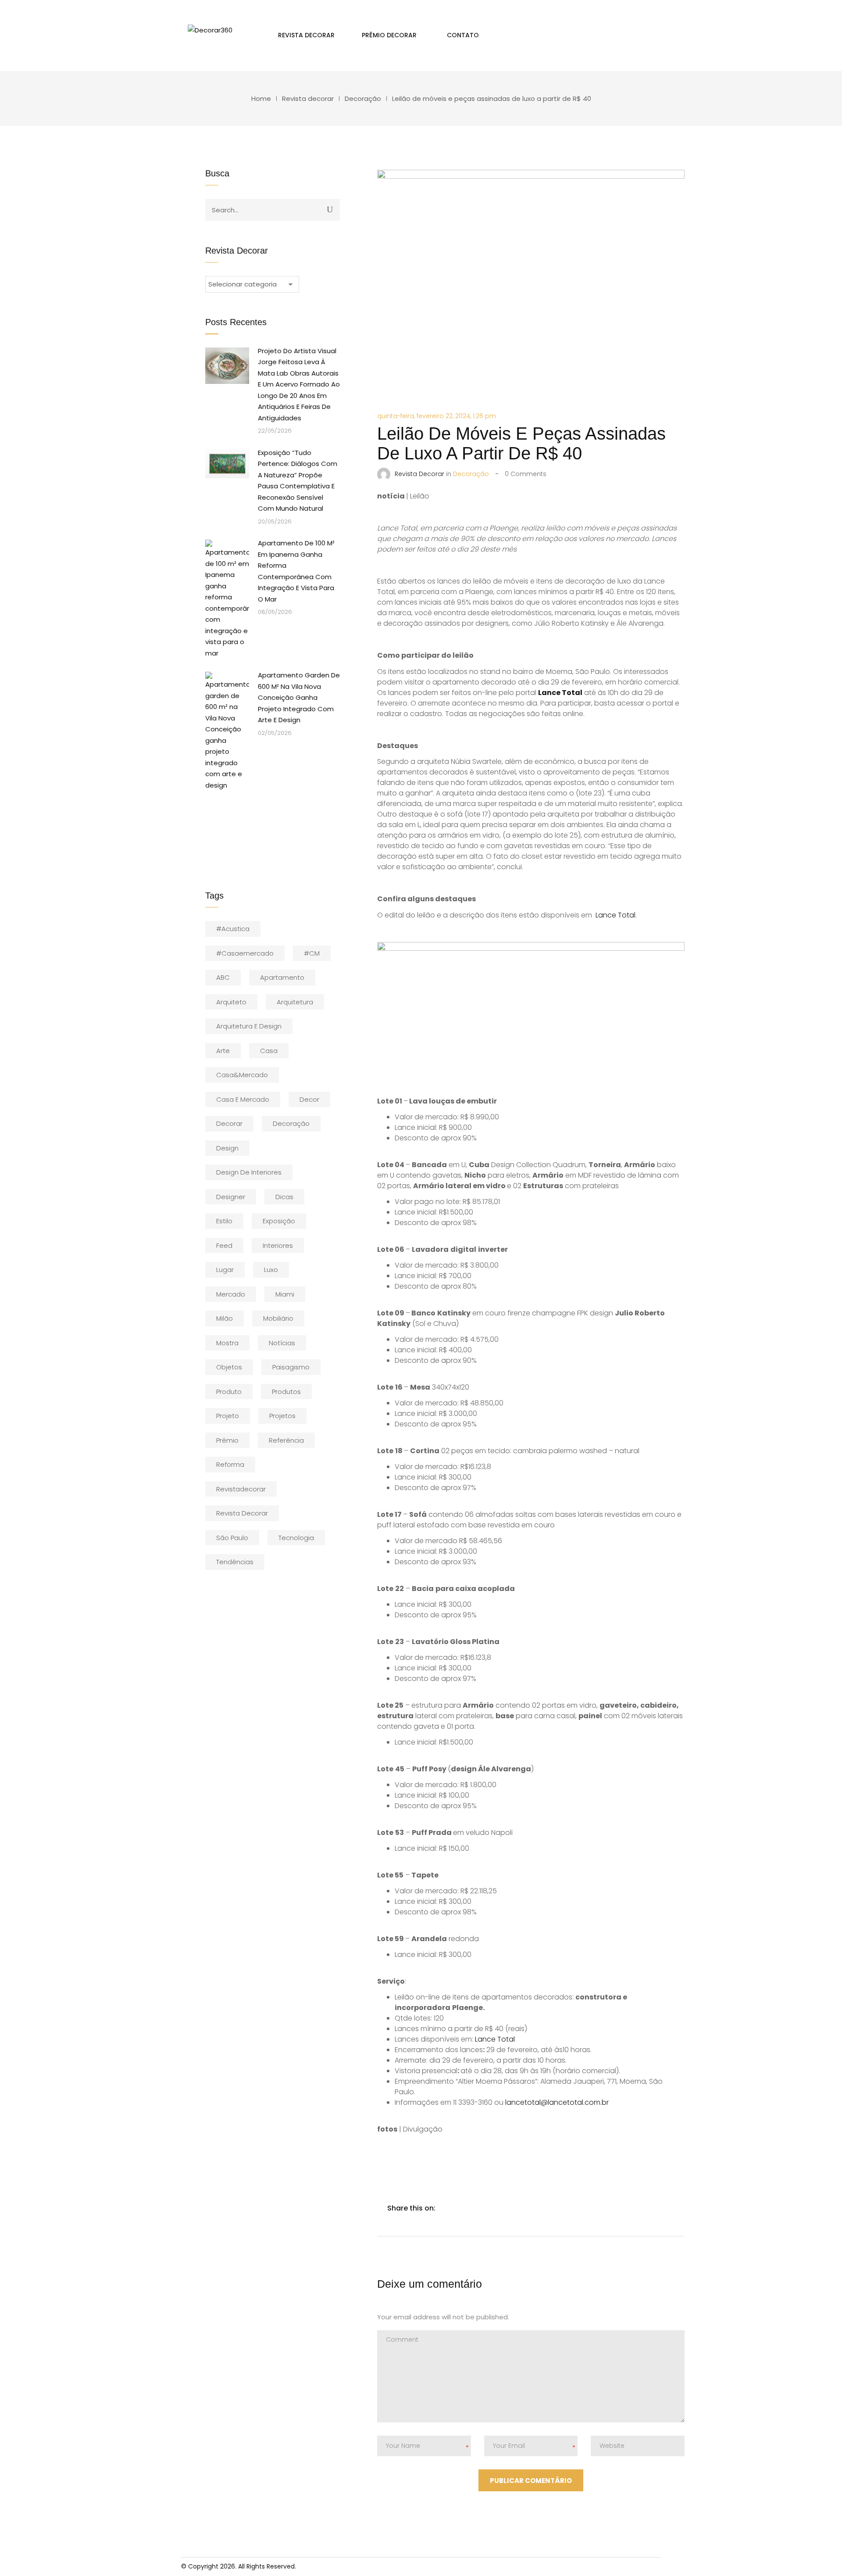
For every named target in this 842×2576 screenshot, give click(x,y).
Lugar (225, 1270)
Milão (225, 1318)
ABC (223, 977)
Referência (286, 1440)
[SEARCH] (330, 209)
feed (224, 1245)
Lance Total (615, 915)
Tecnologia (296, 1538)
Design (227, 1148)
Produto (229, 1392)
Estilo (224, 1221)
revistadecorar (241, 1489)
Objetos (229, 1367)
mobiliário (278, 1318)
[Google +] (502, 2208)
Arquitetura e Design (249, 1026)
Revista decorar (308, 99)
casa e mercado (243, 1099)
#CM (312, 953)
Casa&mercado (242, 1075)
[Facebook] (446, 2208)
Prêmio (227, 1440)
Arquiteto (231, 1002)
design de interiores (249, 1172)
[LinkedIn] (483, 2208)
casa (269, 1051)
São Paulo (232, 1538)
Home (261, 99)
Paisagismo (291, 1367)
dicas (284, 1197)
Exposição (279, 1221)
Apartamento (282, 977)
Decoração (363, 99)
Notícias (282, 1343)
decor (309, 1099)
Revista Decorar (419, 474)
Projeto (228, 1416)
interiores (278, 1245)
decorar (229, 1123)
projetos (282, 1416)
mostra (227, 1343)
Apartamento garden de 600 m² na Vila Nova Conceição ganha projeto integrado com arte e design (299, 697)
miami (285, 1294)
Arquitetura (295, 1002)
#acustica (233, 929)
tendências (235, 1562)
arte (223, 1051)
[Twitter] (465, 2208)
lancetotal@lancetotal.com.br (557, 2102)
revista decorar (242, 1513)
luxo (271, 1270)
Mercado (231, 1294)
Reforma (230, 1464)
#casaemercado (245, 953)
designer (231, 1197)
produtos (286, 1392)
